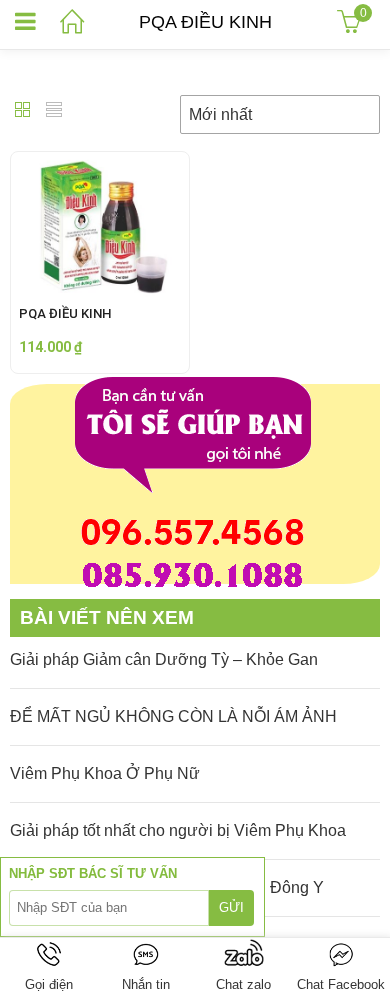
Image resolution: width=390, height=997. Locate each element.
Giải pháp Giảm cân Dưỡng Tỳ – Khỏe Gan (164, 659)
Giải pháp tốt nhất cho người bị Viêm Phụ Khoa (178, 830)
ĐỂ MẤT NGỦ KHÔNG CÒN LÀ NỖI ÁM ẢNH (173, 716)
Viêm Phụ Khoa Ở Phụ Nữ (105, 773)
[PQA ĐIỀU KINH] (100, 166)
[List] (54, 111)
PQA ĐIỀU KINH (65, 313)
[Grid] (23, 111)
